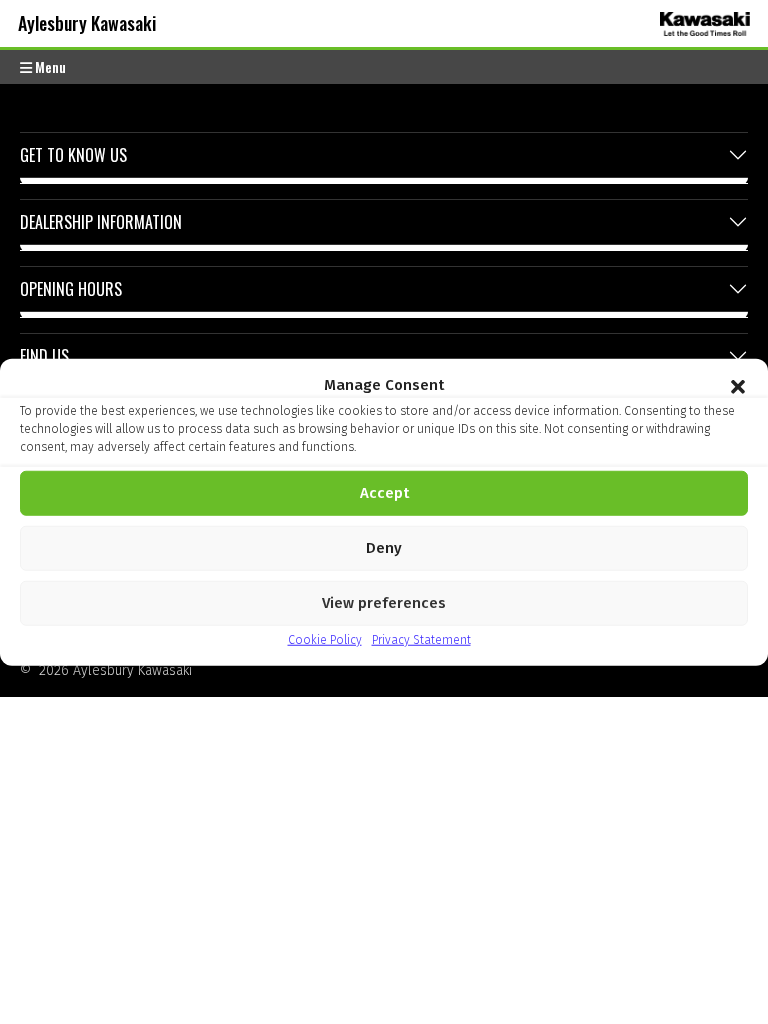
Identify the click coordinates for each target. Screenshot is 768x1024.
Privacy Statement (421, 639)
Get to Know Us (73, 155)
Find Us (44, 356)
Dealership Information (101, 222)
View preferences (384, 603)
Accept (384, 493)
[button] (738, 385)
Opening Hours (71, 289)
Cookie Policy (325, 639)
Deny (384, 548)
